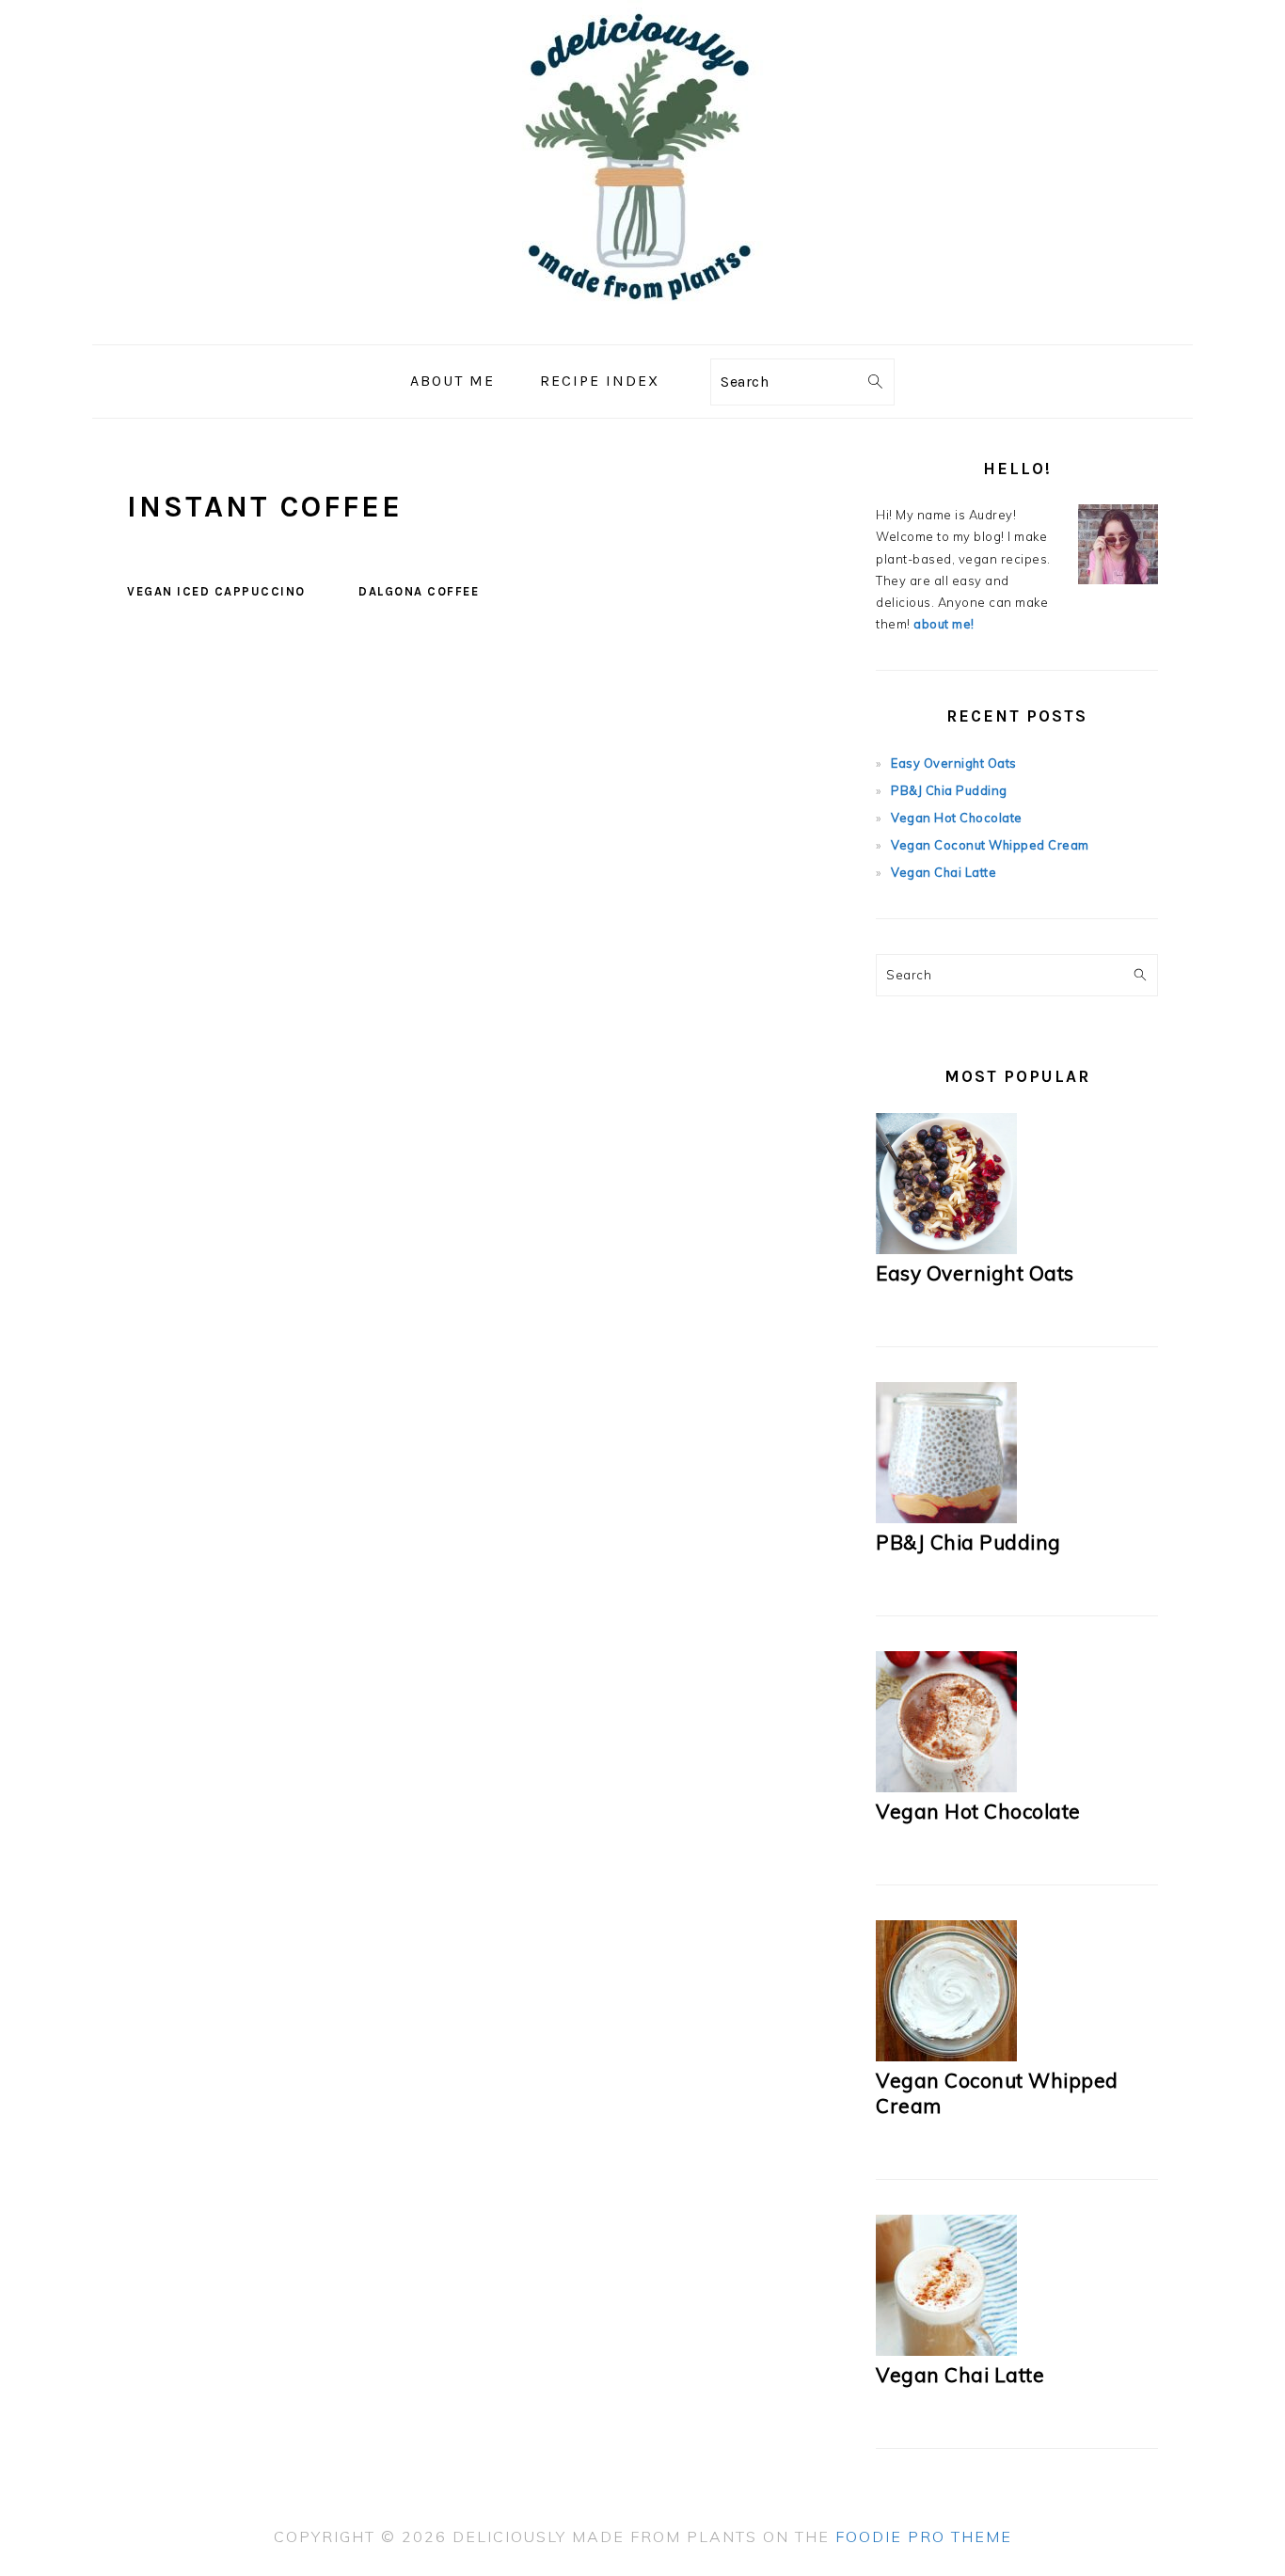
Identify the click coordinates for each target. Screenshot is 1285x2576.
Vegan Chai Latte (944, 872)
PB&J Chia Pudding (949, 790)
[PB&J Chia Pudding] (946, 1519)
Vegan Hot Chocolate (957, 818)
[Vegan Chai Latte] (946, 2351)
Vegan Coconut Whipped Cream (990, 845)
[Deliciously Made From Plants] (642, 331)
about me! (944, 624)
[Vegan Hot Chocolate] (946, 1788)
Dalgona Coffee (419, 591)
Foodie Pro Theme (924, 2536)
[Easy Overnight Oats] (946, 1249)
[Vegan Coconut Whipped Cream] (946, 2057)
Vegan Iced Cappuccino (216, 591)
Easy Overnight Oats (954, 763)
